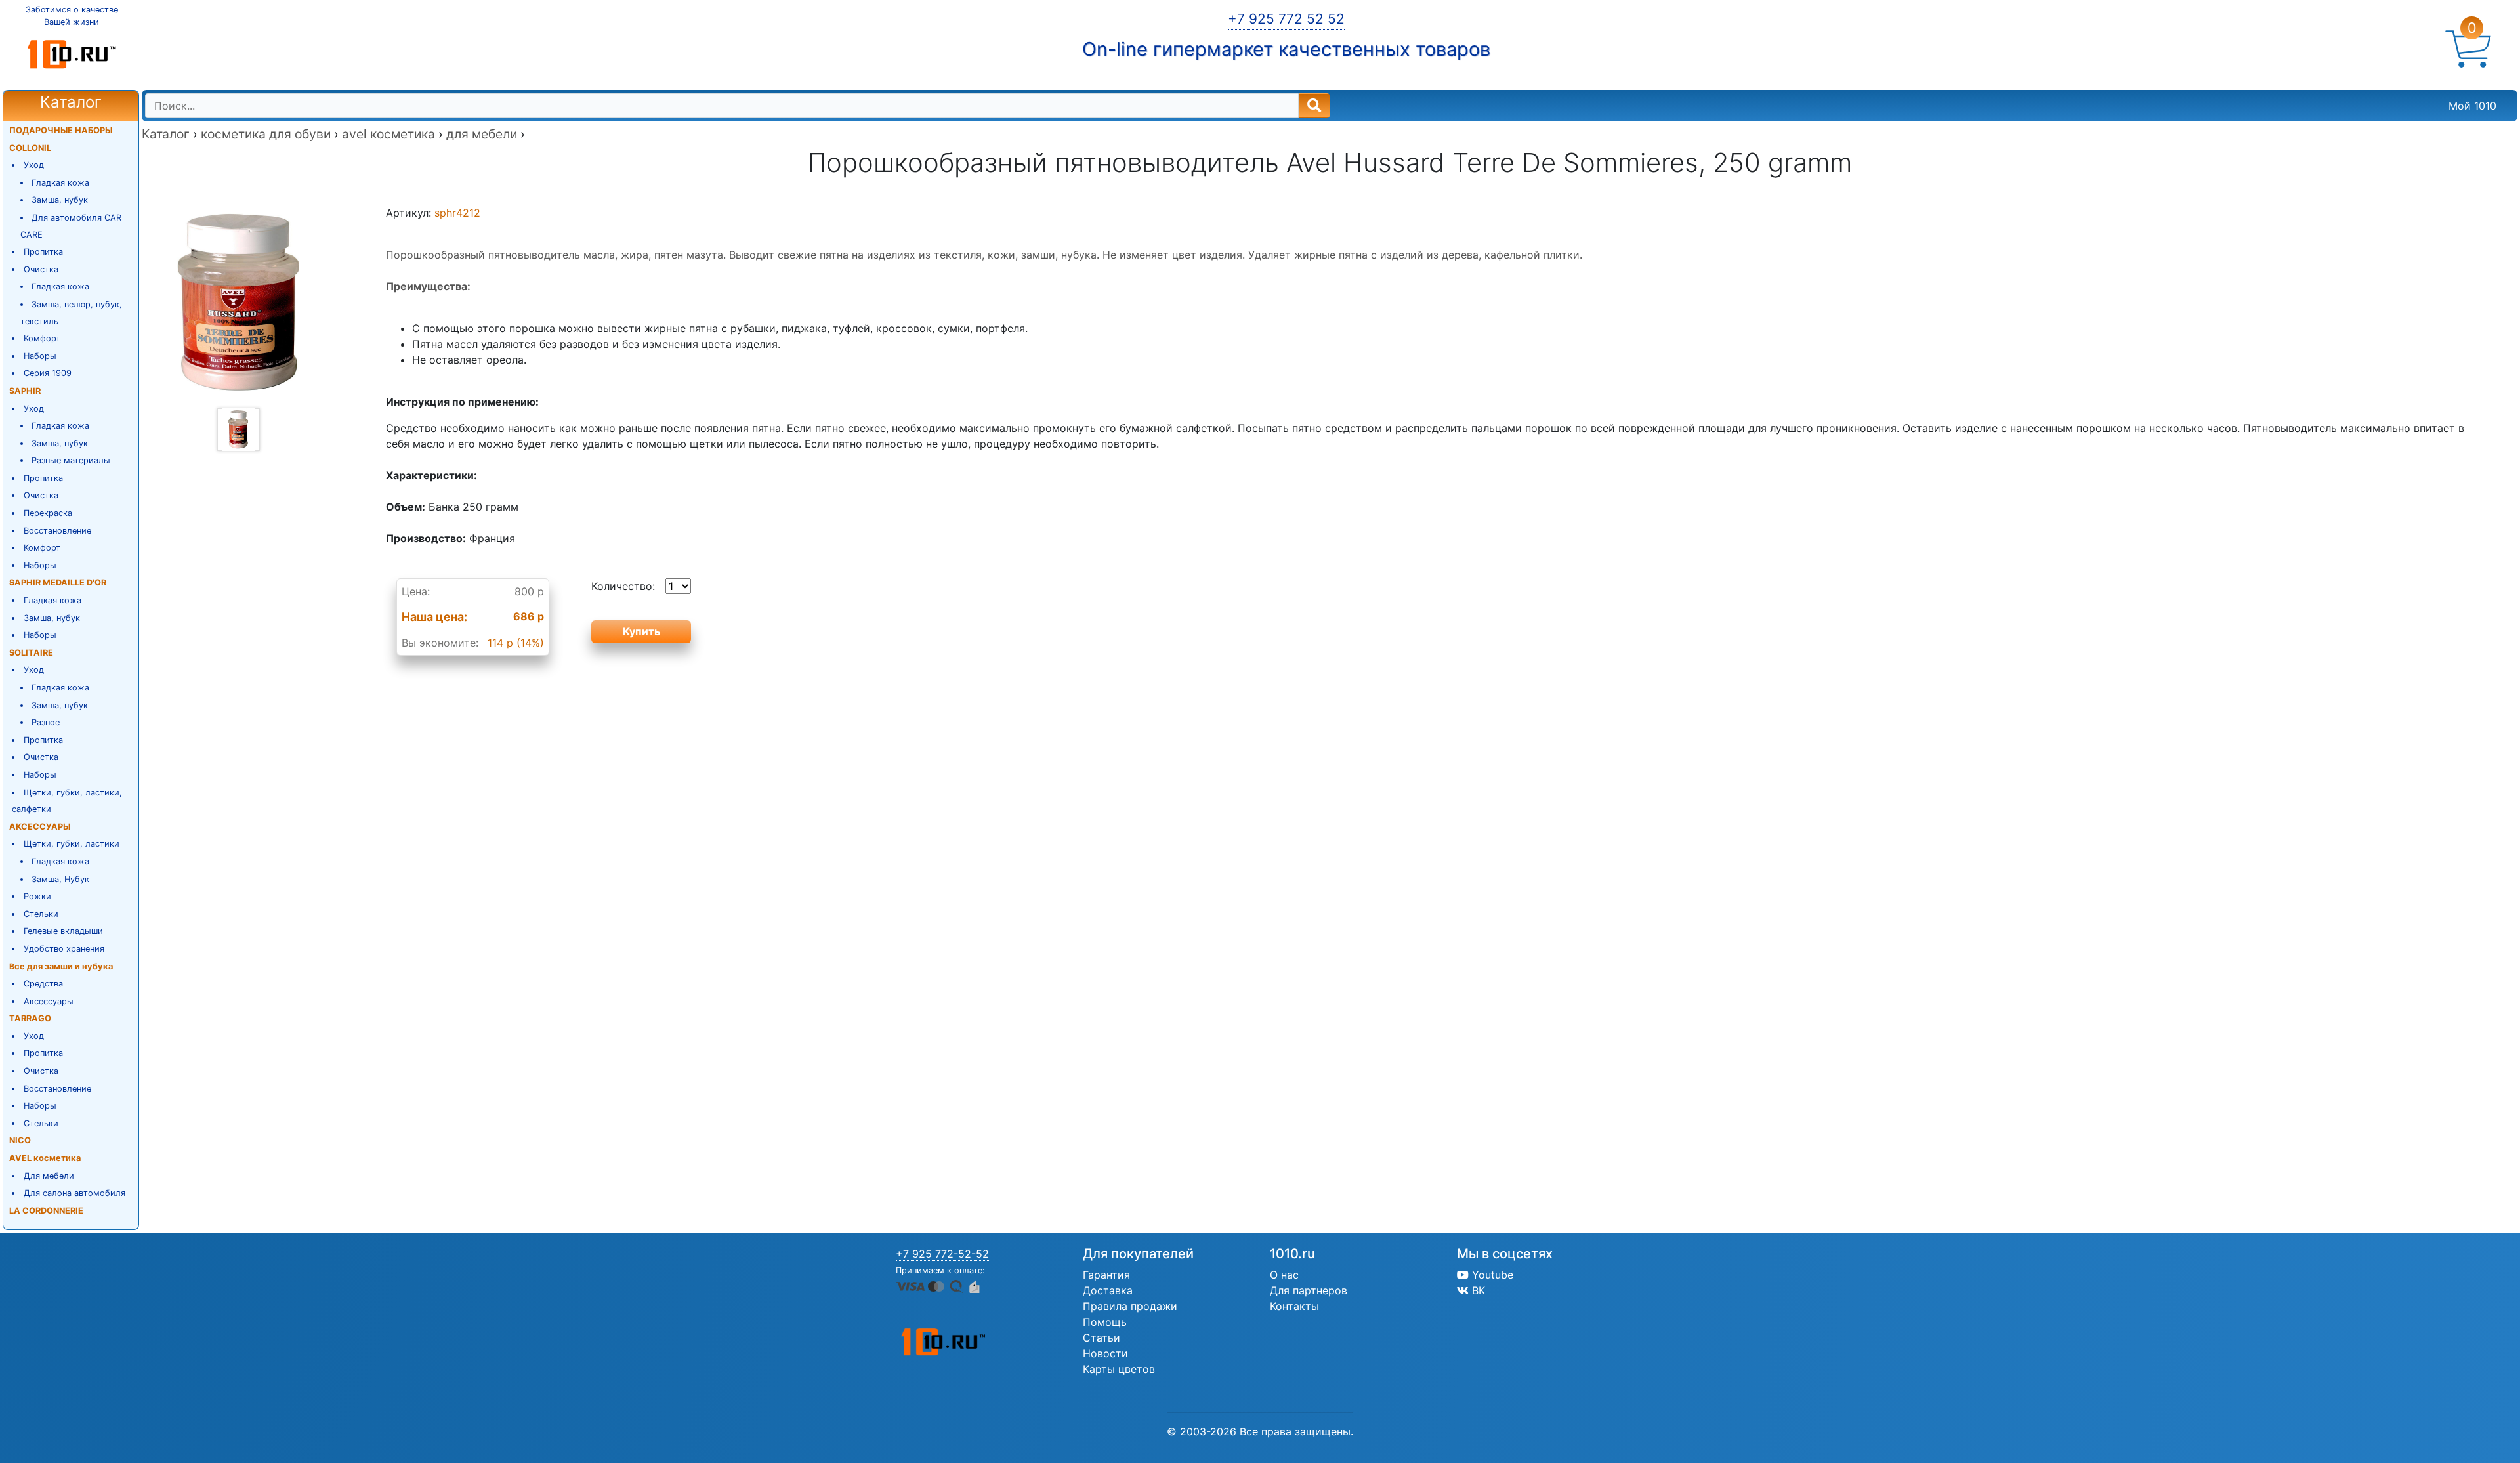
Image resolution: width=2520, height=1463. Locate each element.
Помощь (1105, 1322)
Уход (34, 165)
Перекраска (48, 513)
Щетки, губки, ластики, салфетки (67, 801)
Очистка (41, 269)
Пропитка (43, 252)
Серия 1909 (48, 373)
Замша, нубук (60, 200)
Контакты (1294, 1306)
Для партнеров (1309, 1290)
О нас (1284, 1275)
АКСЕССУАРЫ (40, 827)
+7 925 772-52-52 (942, 1254)
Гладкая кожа (60, 183)
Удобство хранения (64, 949)
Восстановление (57, 531)
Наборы (40, 356)
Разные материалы (71, 460)
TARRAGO (30, 1018)
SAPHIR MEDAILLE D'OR (58, 583)
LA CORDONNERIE (46, 1211)
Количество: (623, 586)
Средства (43, 984)
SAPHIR (25, 391)
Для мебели (49, 1176)
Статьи (1102, 1338)
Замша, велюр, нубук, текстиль (72, 313)
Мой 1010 (2472, 106)
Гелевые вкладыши (63, 931)
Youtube (1491, 1275)
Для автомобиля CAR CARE (71, 226)
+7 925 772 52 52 (1286, 19)
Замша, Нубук (60, 879)
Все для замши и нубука (61, 966)
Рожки (37, 896)
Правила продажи (1130, 1306)
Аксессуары (49, 1001)
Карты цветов (1119, 1369)
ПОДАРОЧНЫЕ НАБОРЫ (61, 130)
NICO (20, 1140)
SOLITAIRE (31, 653)
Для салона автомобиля (74, 1193)
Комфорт (42, 338)
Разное (46, 722)
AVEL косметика (45, 1158)
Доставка (1108, 1290)
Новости (1105, 1353)
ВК (1477, 1290)
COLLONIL (30, 148)
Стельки (41, 914)
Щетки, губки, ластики (72, 844)
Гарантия (1106, 1275)
